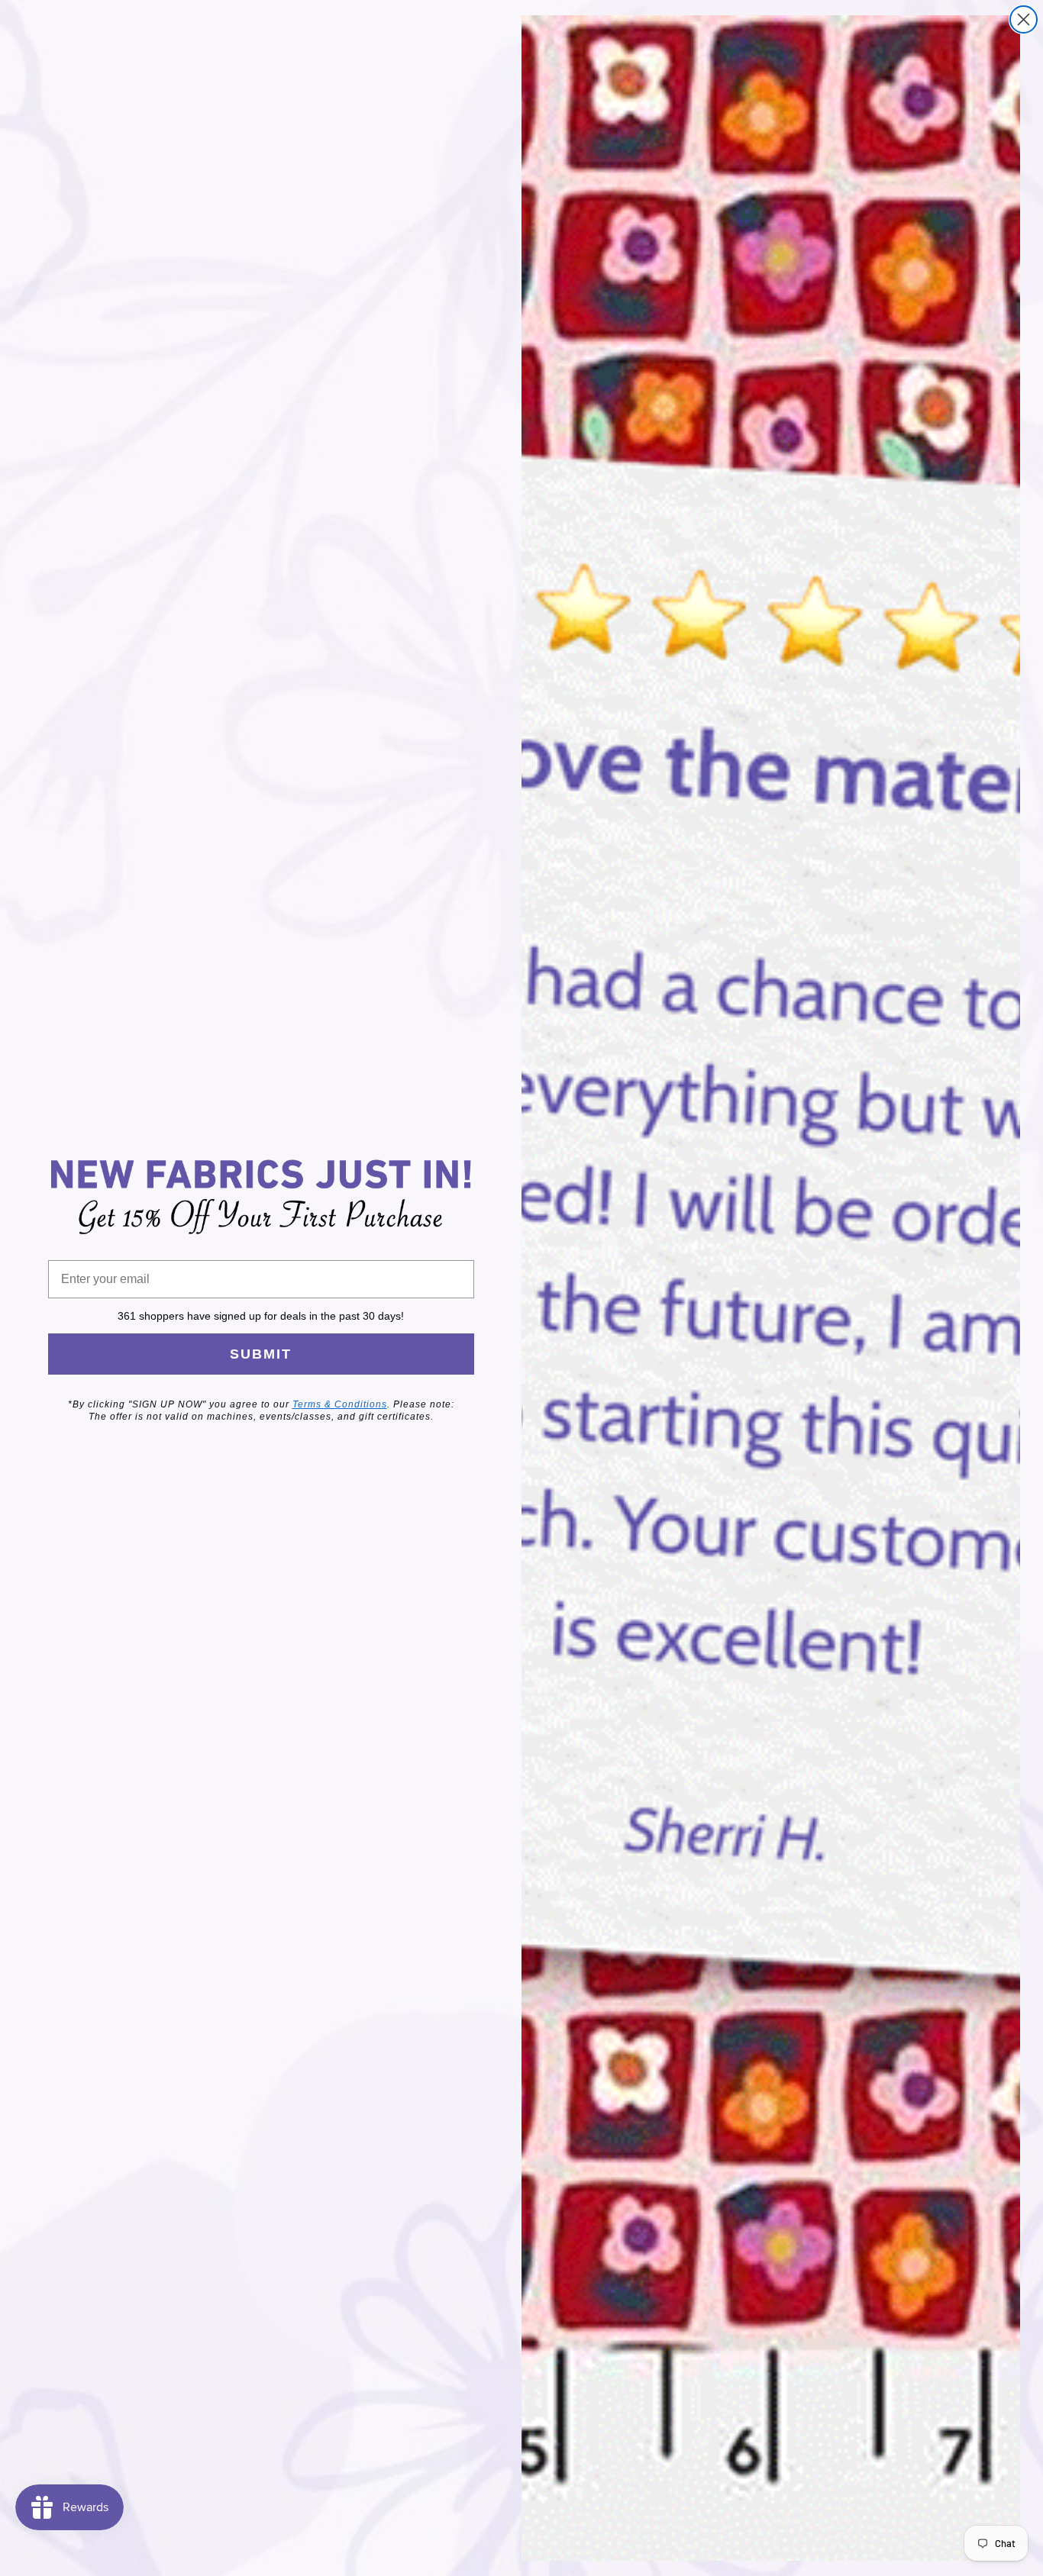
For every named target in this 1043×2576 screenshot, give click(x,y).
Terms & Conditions (340, 1404)
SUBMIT (261, 1354)
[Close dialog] (1024, 19)
